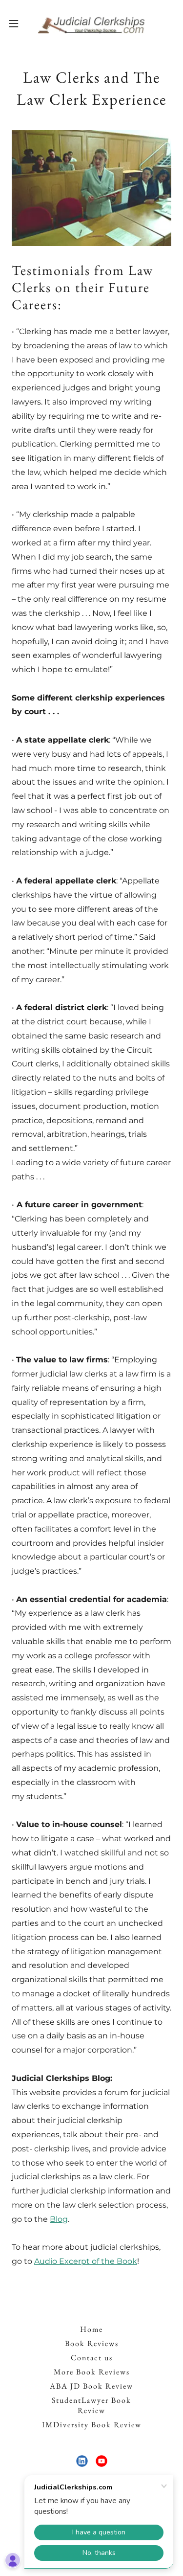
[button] (17, 23)
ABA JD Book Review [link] (91, 2386)
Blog (59, 2219)
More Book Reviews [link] (92, 2372)
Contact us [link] (92, 2358)
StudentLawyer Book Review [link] (91, 2405)
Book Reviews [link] (92, 2343)
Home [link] (91, 2329)
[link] (91, 23)
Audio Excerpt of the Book (86, 2261)
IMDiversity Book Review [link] (92, 2425)
